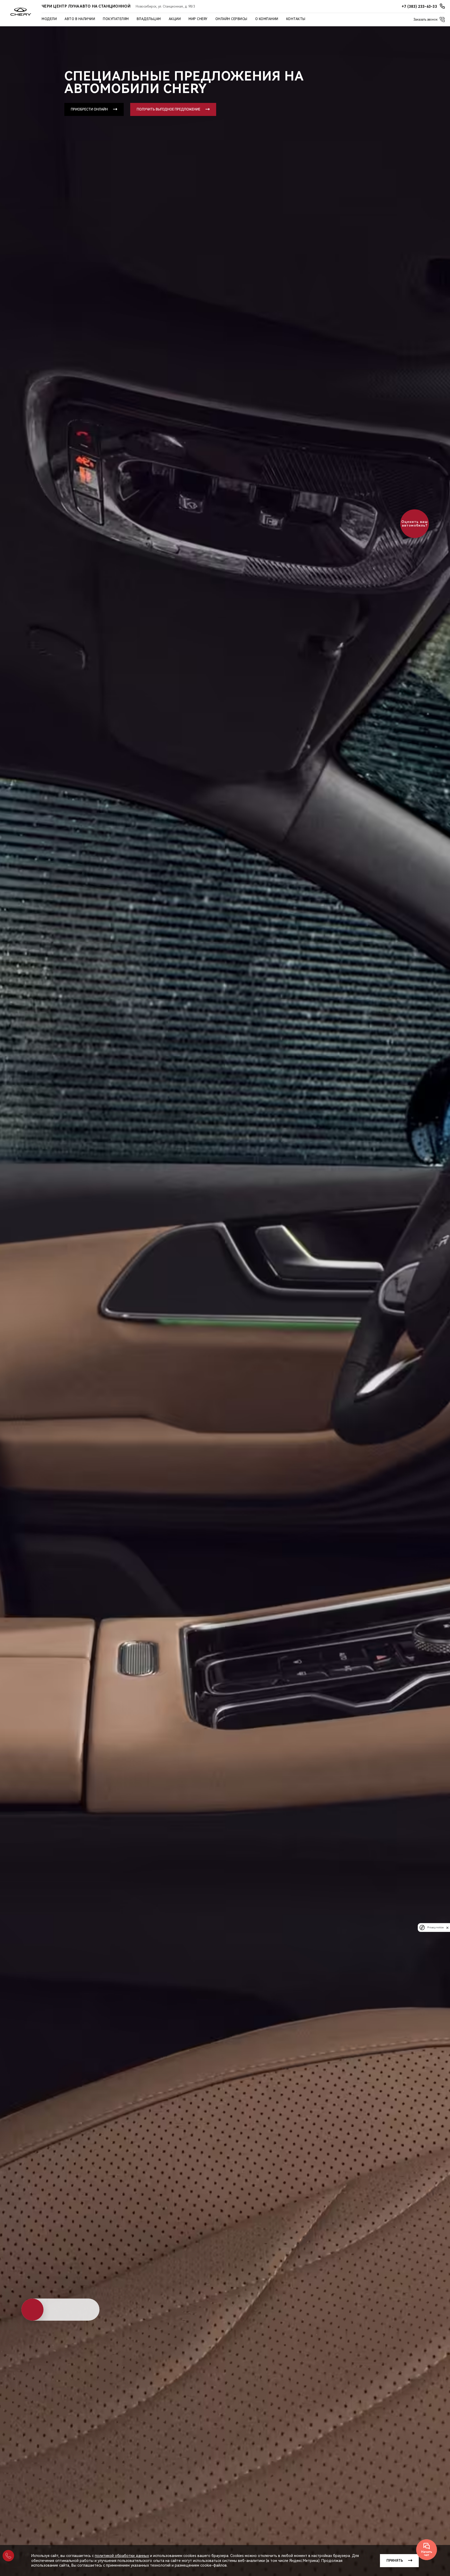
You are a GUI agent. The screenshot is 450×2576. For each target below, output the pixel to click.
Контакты (296, 19)
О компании (267, 19)
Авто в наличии (80, 19)
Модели (49, 19)
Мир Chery (198, 19)
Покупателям (116, 19)
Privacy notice (435, 1928)
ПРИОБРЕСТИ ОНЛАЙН (89, 109)
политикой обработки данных (122, 2556)
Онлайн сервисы (231, 19)
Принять (395, 2561)
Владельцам (149, 19)
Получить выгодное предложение (168, 109)
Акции (175, 19)
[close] (447, 1928)
